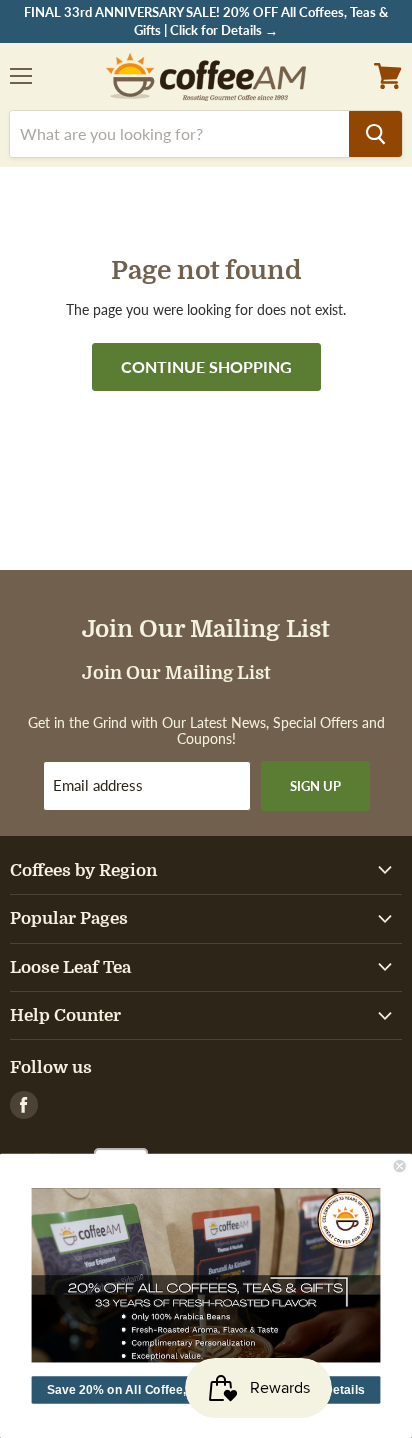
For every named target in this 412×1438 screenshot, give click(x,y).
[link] (206, 1275)
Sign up (315, 786)
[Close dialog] (400, 1166)
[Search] (375, 134)
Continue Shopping (206, 366)
